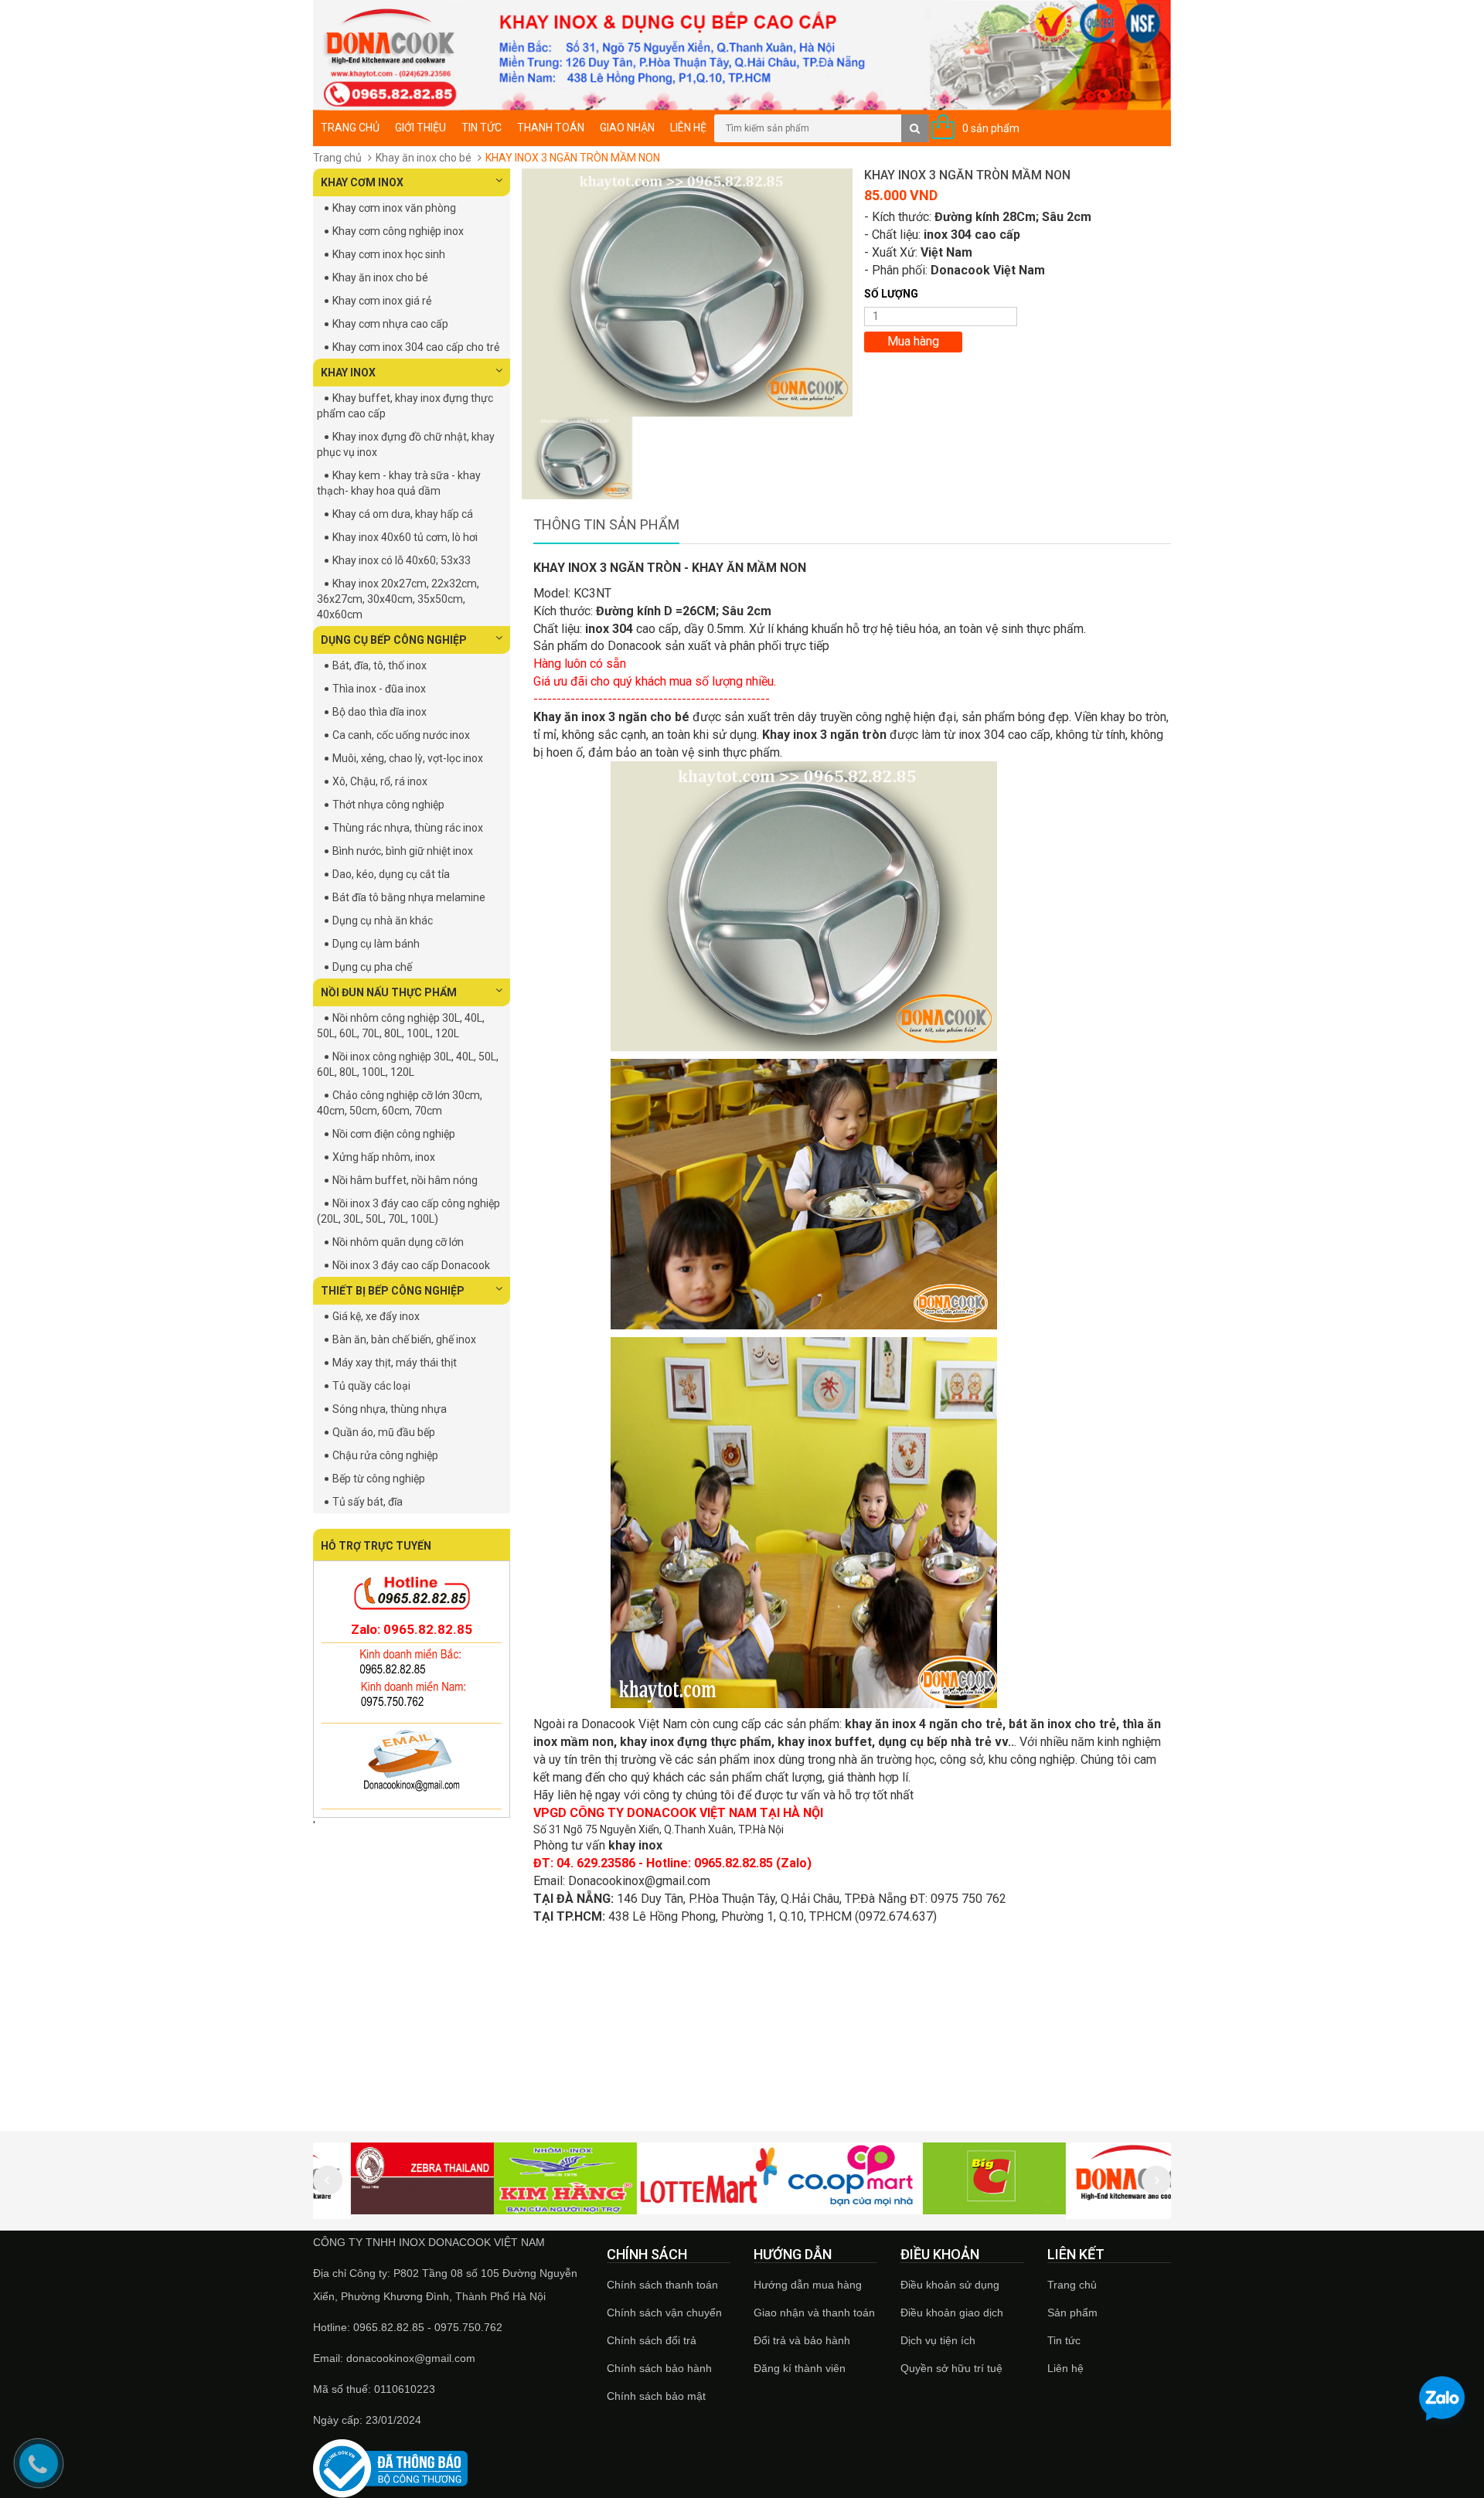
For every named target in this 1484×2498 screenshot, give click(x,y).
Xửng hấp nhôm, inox (384, 1157)
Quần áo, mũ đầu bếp (384, 1432)
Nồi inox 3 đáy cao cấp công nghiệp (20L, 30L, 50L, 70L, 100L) (408, 1211)
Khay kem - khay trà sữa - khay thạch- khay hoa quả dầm (399, 483)
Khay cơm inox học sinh (389, 254)
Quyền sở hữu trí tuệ (951, 2368)
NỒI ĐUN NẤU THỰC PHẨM (389, 992)
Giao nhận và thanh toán (814, 2313)
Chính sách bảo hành (659, 2368)
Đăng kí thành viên (800, 2368)
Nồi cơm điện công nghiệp (394, 1134)
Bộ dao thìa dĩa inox (380, 712)
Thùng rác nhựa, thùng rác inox (408, 828)
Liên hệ (1065, 2368)
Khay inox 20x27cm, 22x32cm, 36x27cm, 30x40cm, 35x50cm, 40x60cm (398, 599)
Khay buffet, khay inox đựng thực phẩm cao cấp (405, 406)
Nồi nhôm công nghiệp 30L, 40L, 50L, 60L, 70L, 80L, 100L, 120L (401, 1026)
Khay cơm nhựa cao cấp (390, 324)
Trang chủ (350, 128)
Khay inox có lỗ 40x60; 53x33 (402, 560)
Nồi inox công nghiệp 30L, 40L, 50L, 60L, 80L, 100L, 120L (408, 1064)
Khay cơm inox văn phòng (394, 208)
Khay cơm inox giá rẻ (382, 301)
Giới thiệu (420, 128)
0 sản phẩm (991, 128)
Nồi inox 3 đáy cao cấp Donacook (411, 1265)
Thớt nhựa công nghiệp (388, 805)
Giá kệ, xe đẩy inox (376, 1316)
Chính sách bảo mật (656, 2396)
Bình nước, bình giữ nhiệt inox (403, 851)
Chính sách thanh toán (662, 2285)
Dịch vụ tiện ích (938, 2340)
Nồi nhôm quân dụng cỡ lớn (398, 1242)
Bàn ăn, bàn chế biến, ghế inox (404, 1339)
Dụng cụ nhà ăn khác (383, 921)
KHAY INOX (348, 373)
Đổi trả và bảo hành (802, 2340)
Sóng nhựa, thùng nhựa (390, 1409)
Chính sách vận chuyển (664, 2313)
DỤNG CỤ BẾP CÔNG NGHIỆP (394, 640)
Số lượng (891, 294)
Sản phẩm (1072, 2313)
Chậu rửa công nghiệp (385, 1455)
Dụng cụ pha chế (372, 967)
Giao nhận (627, 128)
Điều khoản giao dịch (952, 2313)
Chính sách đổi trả (652, 2340)
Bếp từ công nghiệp (379, 1479)
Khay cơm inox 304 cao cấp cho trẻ (416, 347)
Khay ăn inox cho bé (424, 158)
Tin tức (482, 128)
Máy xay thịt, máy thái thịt (395, 1363)
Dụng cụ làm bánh (376, 944)
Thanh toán (551, 128)
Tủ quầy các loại (371, 1386)
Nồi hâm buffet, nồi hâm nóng (405, 1180)
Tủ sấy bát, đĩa (368, 1502)
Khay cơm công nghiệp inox (398, 231)
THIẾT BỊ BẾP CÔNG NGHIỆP (393, 1291)
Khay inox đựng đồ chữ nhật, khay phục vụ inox (406, 444)
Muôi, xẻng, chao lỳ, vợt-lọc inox (408, 758)
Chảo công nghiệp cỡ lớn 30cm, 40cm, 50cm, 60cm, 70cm (400, 1103)
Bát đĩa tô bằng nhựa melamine (409, 897)
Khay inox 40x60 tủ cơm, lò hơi (405, 537)
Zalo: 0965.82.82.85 (412, 1629)
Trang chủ (1072, 2285)
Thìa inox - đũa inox (379, 689)
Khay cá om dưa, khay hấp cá (403, 514)
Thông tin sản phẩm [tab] (606, 524)
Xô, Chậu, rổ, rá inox (380, 781)
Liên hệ (688, 128)
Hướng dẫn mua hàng (808, 2285)
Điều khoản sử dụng (950, 2285)
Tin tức (1064, 2340)
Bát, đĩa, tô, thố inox (380, 665)
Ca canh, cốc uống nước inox (401, 735)
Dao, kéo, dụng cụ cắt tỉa (391, 874)
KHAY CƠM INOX (362, 182)
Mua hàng (913, 341)
